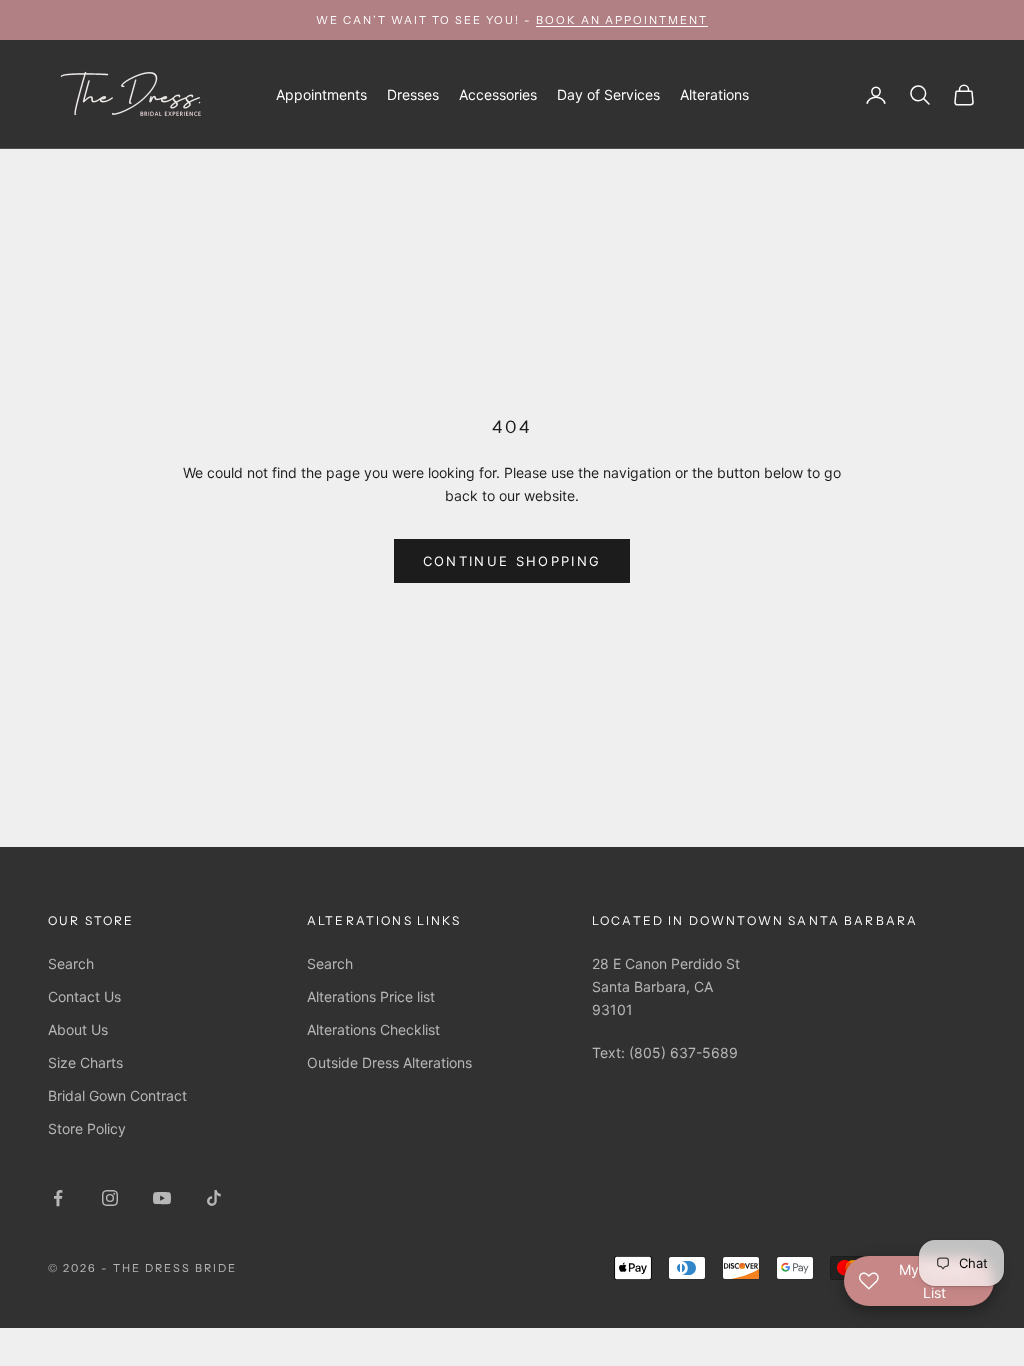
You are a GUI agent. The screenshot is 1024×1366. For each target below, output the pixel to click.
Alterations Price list (371, 996)
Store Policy (87, 1128)
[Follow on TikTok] (214, 1198)
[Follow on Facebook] (58, 1198)
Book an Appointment (622, 20)
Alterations (714, 94)
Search (71, 963)
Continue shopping (512, 561)
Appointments (321, 94)
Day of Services (608, 94)
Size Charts (85, 1062)
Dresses (413, 94)
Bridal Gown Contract (117, 1095)
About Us (78, 1029)
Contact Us (84, 996)
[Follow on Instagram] (110, 1198)
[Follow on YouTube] (162, 1198)
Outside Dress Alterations (389, 1062)
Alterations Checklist (373, 1029)
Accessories (498, 94)
